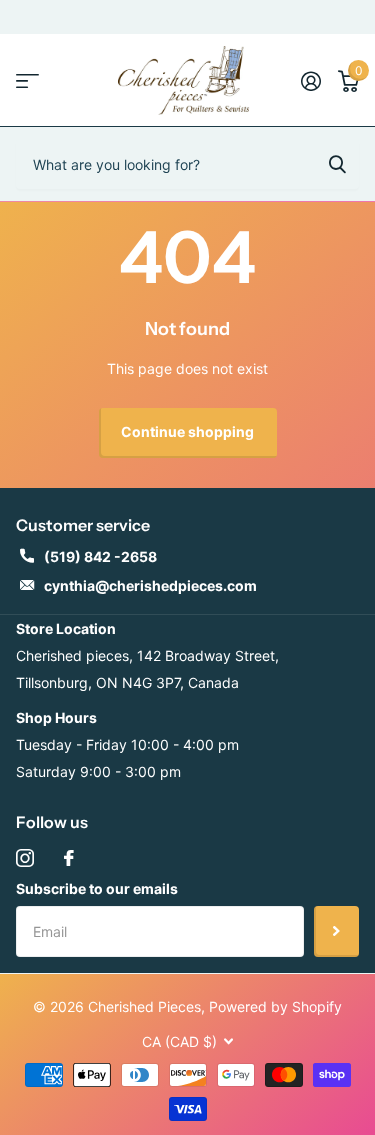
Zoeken (337, 164)
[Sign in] (310, 81)
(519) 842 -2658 (100, 556)
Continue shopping (187, 431)
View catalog (27, 80)
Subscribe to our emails (97, 888)
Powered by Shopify (275, 1006)
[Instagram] (25, 858)
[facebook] (69, 858)
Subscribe (336, 931)
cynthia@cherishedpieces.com (150, 585)
